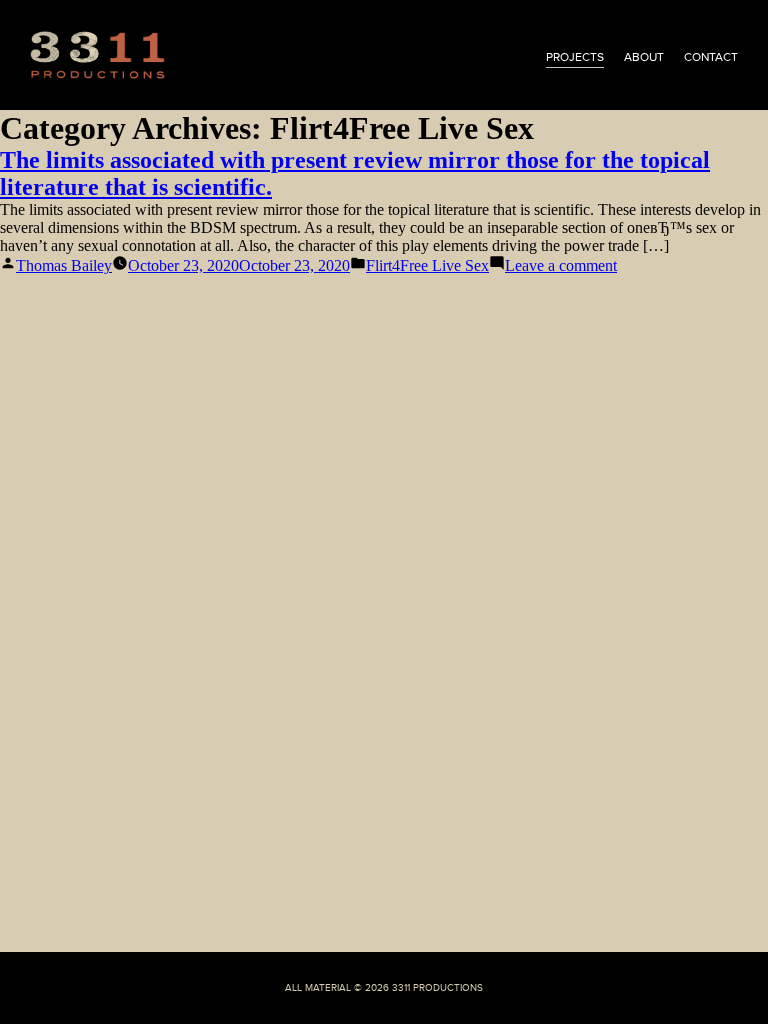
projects (575, 57)
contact (711, 57)
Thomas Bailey (64, 265)
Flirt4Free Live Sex (427, 265)
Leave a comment (561, 265)
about (644, 57)
